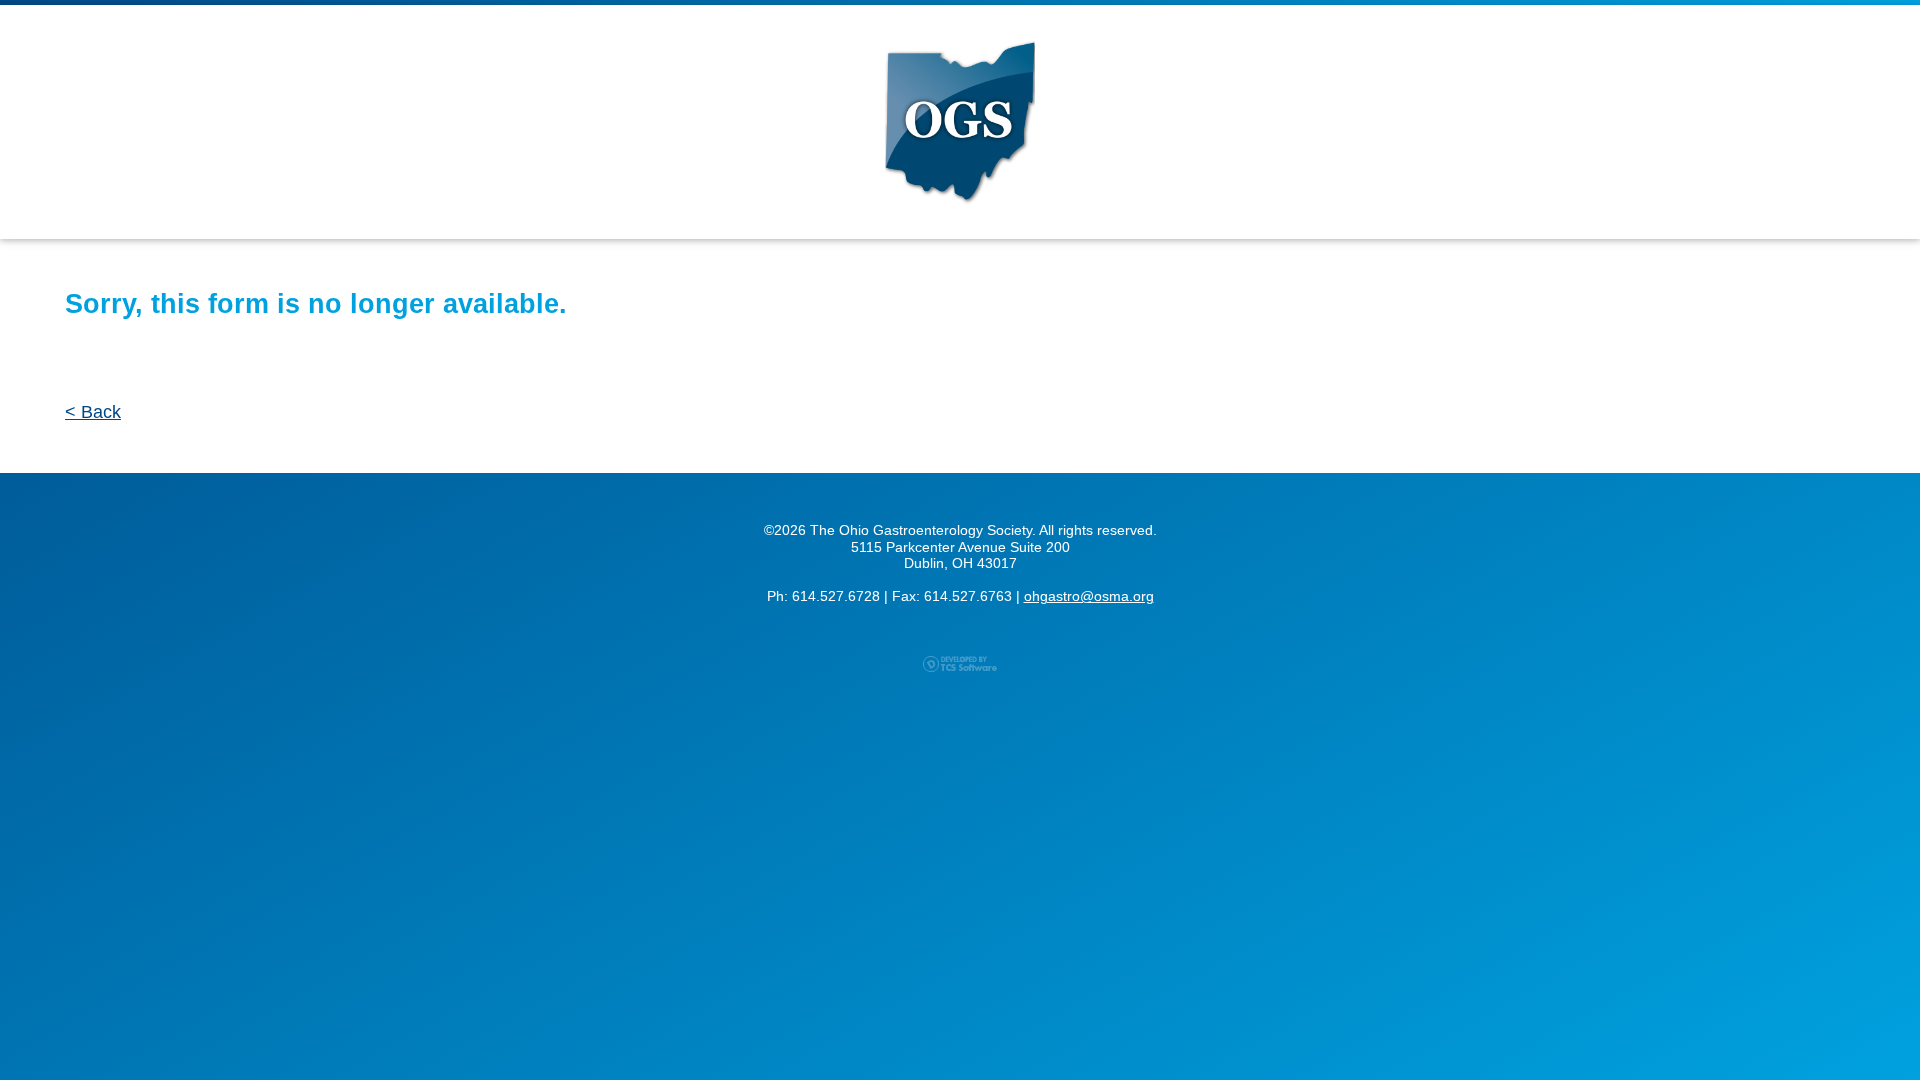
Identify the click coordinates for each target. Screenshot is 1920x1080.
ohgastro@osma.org (1089, 596)
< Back (93, 412)
